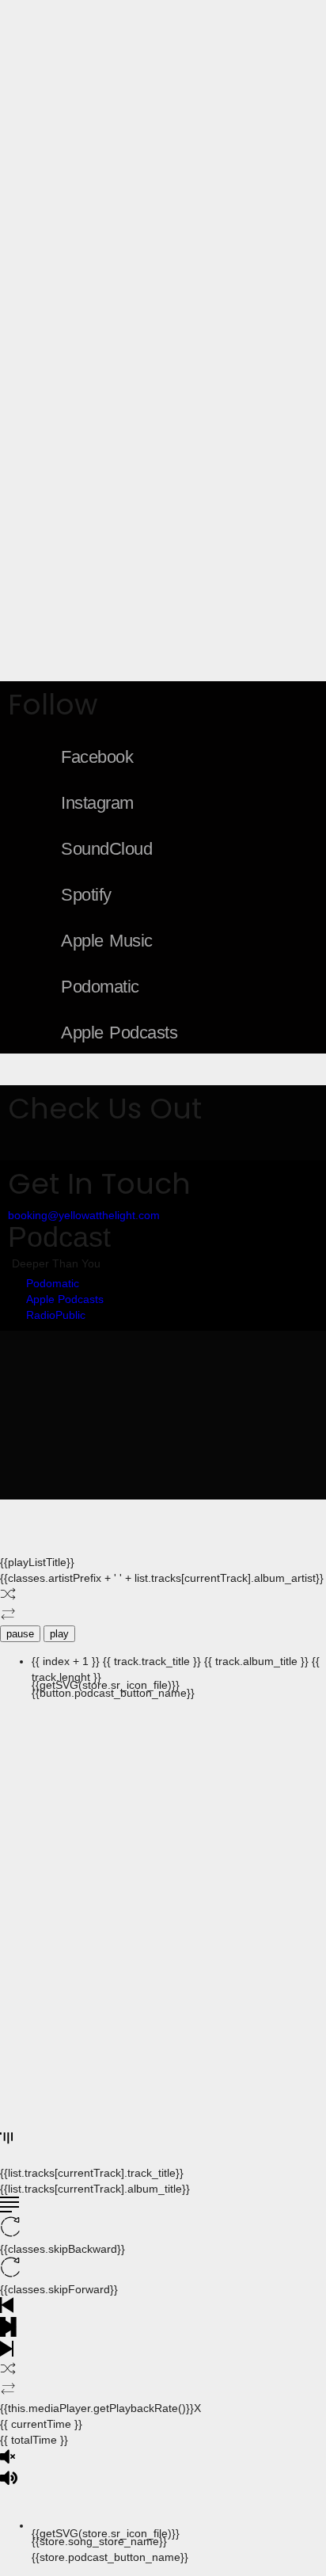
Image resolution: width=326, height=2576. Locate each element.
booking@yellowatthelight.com (84, 1215)
